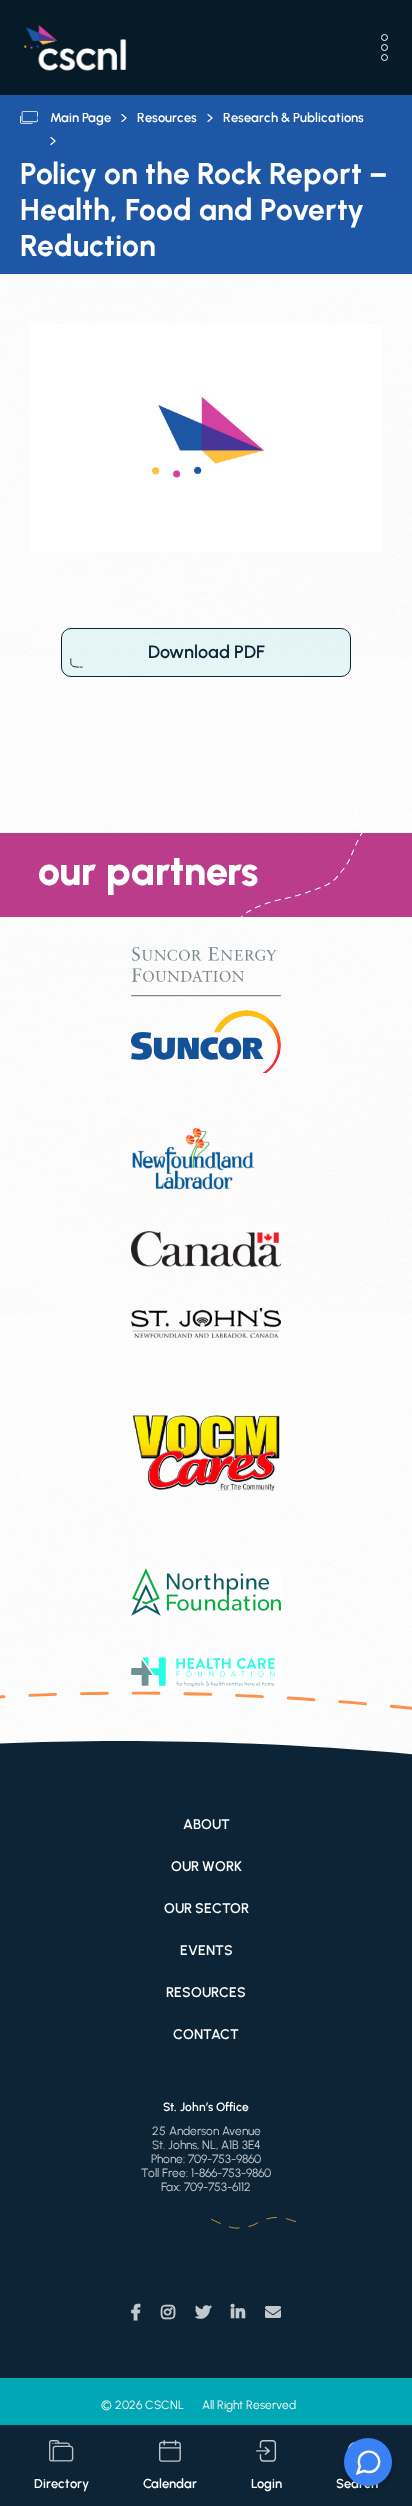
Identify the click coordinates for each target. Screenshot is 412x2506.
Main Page (80, 117)
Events (206, 1950)
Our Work (206, 1866)
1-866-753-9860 (231, 2173)
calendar (170, 2483)
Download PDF (206, 652)
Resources (167, 117)
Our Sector (206, 1908)
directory (61, 2483)
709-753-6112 (217, 2187)
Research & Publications (293, 117)
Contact (206, 2034)
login (266, 2483)
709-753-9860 (224, 2159)
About (206, 1824)
